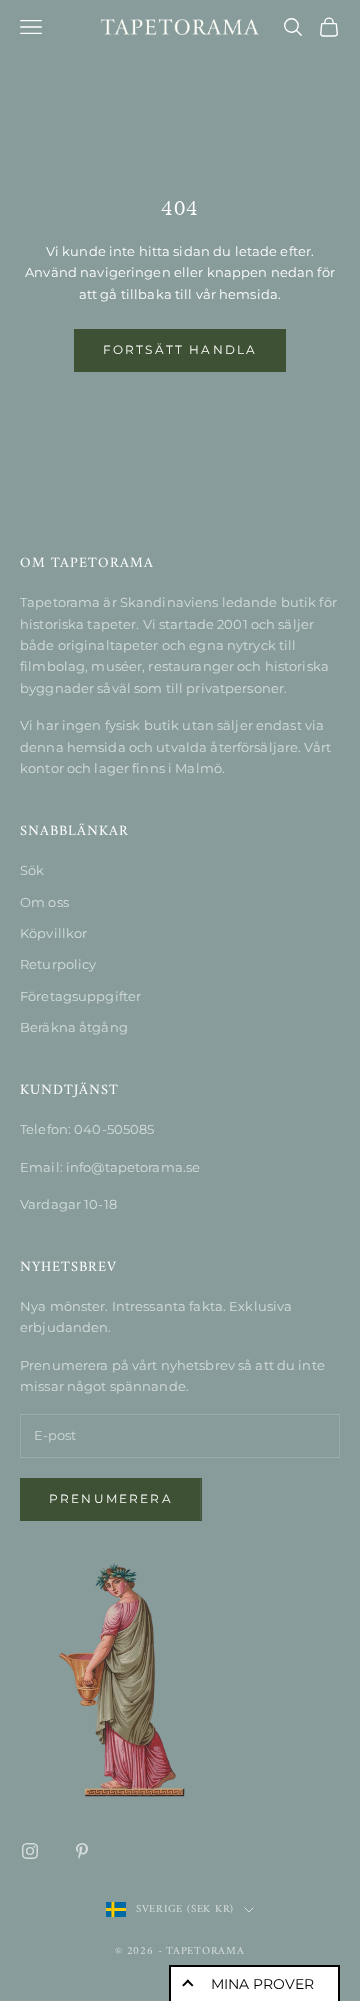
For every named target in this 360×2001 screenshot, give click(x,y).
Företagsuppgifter (80, 996)
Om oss (44, 902)
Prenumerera (111, 1498)
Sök (32, 870)
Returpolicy (58, 964)
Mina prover (262, 1984)
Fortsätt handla (180, 349)
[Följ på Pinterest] (82, 1851)
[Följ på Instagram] (30, 1851)
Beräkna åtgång (74, 1027)
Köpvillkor (53, 933)
